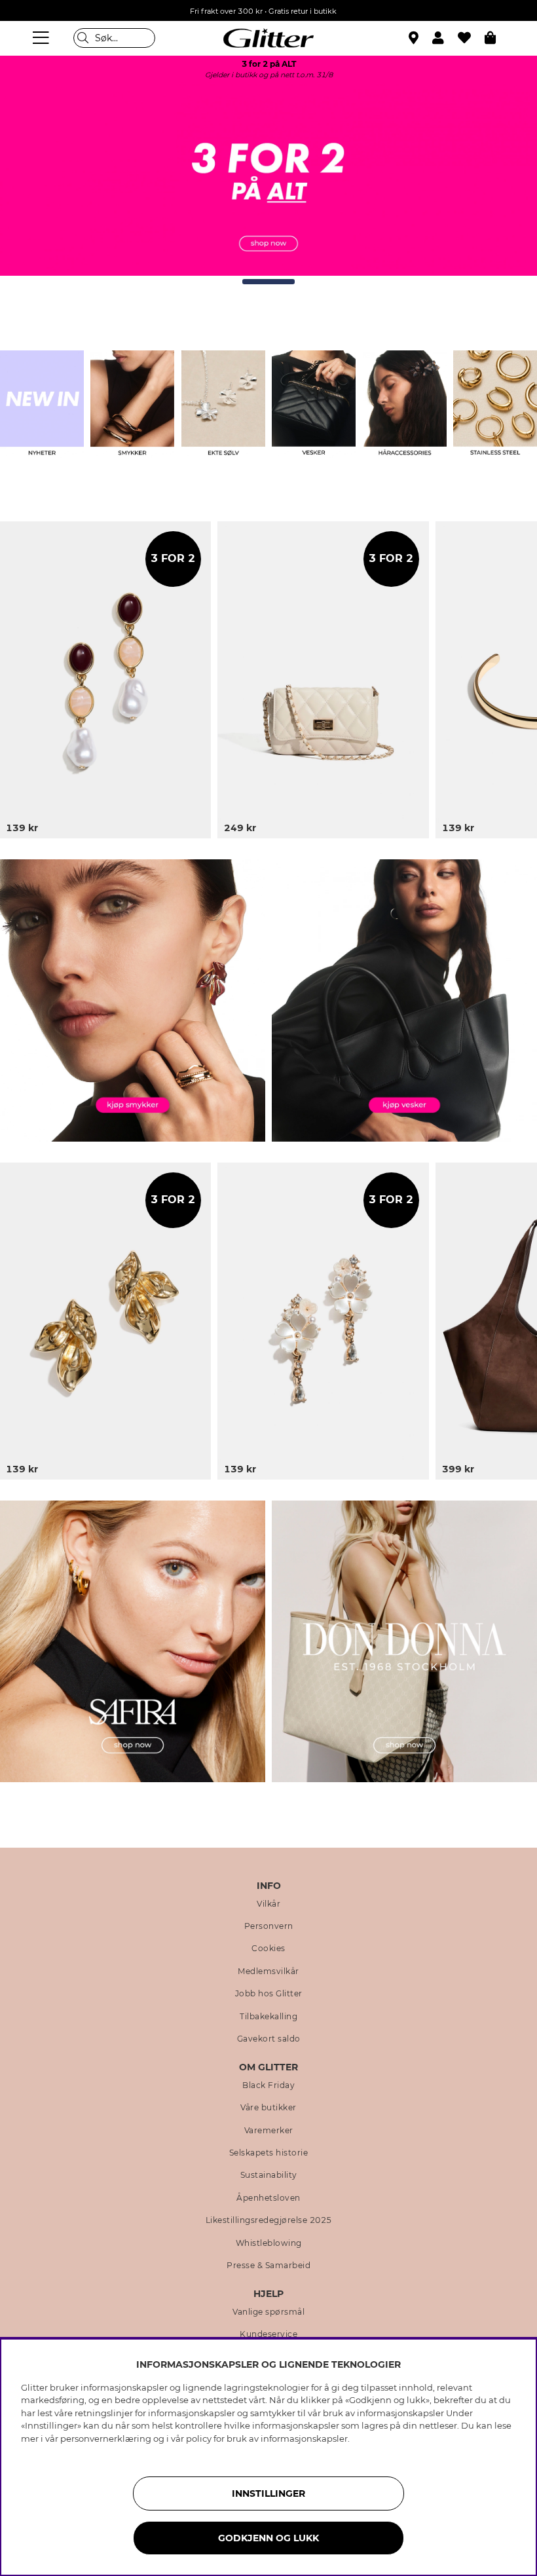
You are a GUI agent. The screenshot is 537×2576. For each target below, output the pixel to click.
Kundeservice (268, 2334)
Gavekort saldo (269, 2039)
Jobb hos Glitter (269, 1994)
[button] (445, 38)
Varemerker (269, 2131)
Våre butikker (268, 2108)
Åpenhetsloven (268, 2198)
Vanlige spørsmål (268, 2312)
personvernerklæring (106, 2438)
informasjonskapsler (304, 2438)
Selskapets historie (269, 2153)
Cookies (268, 1949)
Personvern (269, 1926)
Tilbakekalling (268, 2017)
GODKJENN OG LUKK (268, 2538)
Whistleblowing (269, 2243)
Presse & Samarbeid (268, 2266)
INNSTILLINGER (268, 2493)
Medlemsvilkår (268, 1971)
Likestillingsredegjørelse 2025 (269, 2220)
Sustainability (269, 2175)
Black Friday (268, 2085)
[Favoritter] (471, 38)
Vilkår (268, 1904)
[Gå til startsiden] (268, 38)
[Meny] (43, 38)
